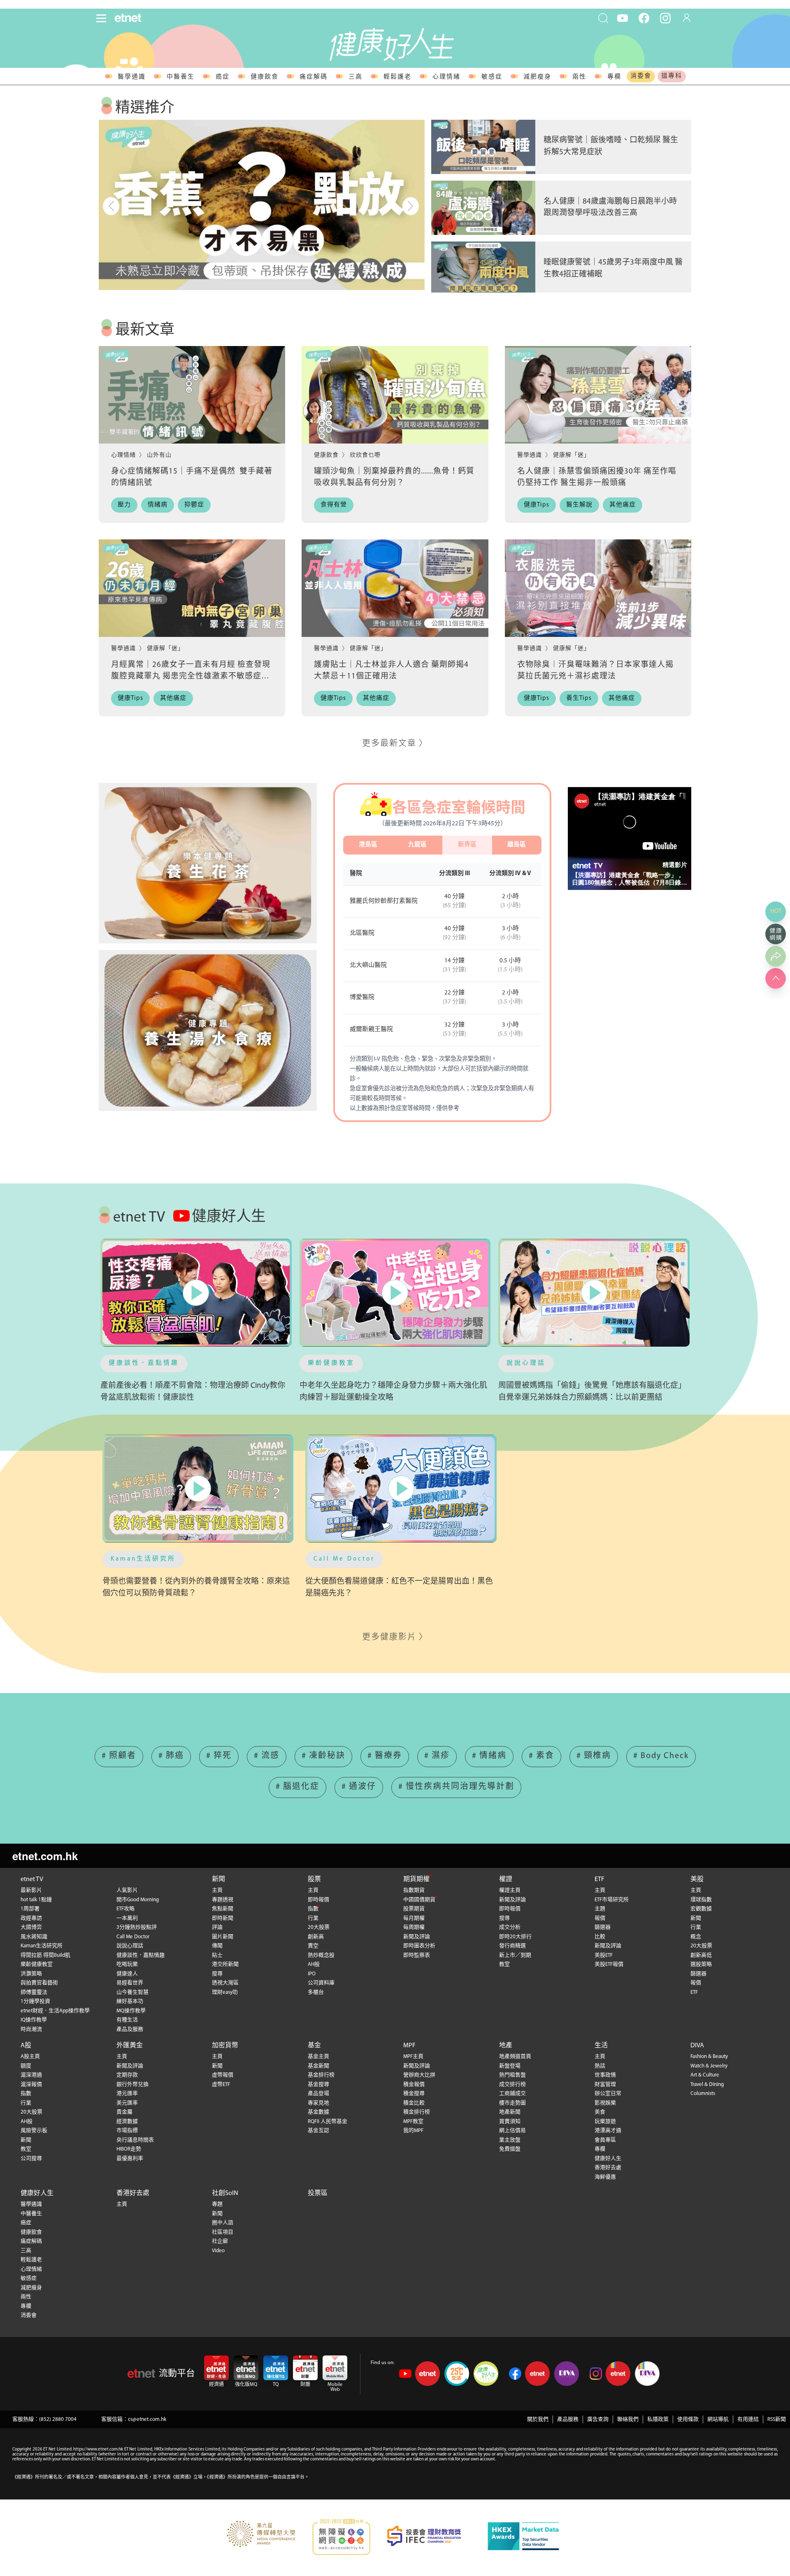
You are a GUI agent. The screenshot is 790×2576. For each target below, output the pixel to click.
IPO (312, 1974)
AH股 (314, 1964)
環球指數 (701, 1900)
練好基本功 (130, 2001)
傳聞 (217, 1946)
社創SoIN (225, 2193)
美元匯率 (127, 2103)
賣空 (313, 1946)
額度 (26, 2066)
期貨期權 (416, 1879)
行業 (313, 1918)
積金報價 (414, 2085)
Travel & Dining (707, 2085)
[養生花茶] (208, 863)
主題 (600, 1909)
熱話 (600, 2066)
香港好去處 (608, 2168)
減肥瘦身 (537, 77)
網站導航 (718, 2419)
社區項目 (223, 2232)
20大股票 (319, 1927)
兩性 (579, 77)
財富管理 (605, 2085)
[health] (392, 44)
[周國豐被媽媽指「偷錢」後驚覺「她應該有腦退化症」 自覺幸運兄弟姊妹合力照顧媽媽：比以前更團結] (594, 1293)
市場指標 (127, 2131)
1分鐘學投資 (35, 2001)
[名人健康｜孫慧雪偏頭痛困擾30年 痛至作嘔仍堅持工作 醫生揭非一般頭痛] (598, 395)
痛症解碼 (314, 77)
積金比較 (414, 2103)
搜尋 (217, 1974)
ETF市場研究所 (612, 1900)
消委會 (641, 76)
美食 (600, 2112)
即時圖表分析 (419, 1946)
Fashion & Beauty (709, 2057)
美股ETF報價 (609, 1964)
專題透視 (223, 1900)
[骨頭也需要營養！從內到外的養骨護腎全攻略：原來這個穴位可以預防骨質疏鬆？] (198, 1488)
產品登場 (318, 2094)
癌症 (223, 77)
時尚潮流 (31, 2029)
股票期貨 (414, 1909)
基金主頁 (318, 2057)
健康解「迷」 (572, 455)
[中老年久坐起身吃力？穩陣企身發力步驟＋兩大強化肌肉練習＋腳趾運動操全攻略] (395, 1293)
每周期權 (414, 1927)
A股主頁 (30, 2057)
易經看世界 (130, 1983)
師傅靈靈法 (34, 1992)
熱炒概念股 (321, 1955)
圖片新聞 (223, 1937)
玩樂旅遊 (605, 2122)
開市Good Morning (138, 1900)
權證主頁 (510, 1890)
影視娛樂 (605, 2103)
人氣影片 (127, 1890)
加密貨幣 (225, 2046)
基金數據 (318, 2112)
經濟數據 (127, 2122)
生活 (601, 2046)
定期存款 (127, 2075)
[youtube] (623, 18)
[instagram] (665, 18)
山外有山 (159, 455)
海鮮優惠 (605, 2177)
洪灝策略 (31, 1974)
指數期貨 (414, 1890)
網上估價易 (512, 2131)
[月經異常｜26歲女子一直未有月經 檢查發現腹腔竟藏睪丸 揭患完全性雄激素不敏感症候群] (192, 588)
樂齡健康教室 (331, 1363)
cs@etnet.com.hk (147, 2419)
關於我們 (538, 2419)
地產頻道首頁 (515, 2057)
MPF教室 (413, 2122)
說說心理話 (526, 1363)
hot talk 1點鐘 (36, 1900)
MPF (409, 2046)
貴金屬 (124, 2112)
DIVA (697, 2046)
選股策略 (701, 1964)
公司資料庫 (321, 1983)
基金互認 (318, 2131)
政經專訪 (31, 1918)
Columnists (703, 2094)
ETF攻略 (125, 1909)
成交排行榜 (512, 2085)
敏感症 (492, 77)
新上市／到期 (515, 1955)
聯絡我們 (628, 2419)
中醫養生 (181, 77)
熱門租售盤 (512, 2075)
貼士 (217, 1955)
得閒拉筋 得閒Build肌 (45, 1955)
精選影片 (675, 865)
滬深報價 (31, 2085)
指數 (313, 1909)
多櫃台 (316, 1992)
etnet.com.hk (45, 1856)
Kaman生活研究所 (143, 1559)
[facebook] (644, 18)
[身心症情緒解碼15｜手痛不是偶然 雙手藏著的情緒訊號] (192, 395)
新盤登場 (510, 2066)
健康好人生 (608, 2159)
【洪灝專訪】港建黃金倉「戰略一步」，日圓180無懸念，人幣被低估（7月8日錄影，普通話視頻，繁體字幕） (627, 879)
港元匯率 (127, 2094)
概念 (696, 1937)
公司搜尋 (31, 2159)
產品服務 (568, 2419)
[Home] (128, 18)
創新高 (316, 1937)
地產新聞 (510, 2112)
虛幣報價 (223, 2075)
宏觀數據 (701, 1909)
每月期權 (414, 1918)
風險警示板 (34, 2131)
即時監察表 (417, 1955)
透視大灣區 (225, 1983)
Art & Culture (705, 2075)
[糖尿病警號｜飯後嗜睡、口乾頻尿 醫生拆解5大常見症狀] (483, 147)
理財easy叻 (225, 1992)
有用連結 (748, 2419)
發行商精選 (512, 1946)
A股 (26, 2046)
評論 (217, 1927)
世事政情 (605, 2075)
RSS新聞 (777, 2419)
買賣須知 (510, 2122)
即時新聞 (223, 1918)
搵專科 (672, 76)
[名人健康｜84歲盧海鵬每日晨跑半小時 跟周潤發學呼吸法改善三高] (483, 208)
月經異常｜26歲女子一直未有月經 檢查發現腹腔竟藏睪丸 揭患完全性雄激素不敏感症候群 (191, 677)
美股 (697, 1879)
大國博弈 (31, 1927)
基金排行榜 (321, 2075)
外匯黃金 (130, 2046)
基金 (314, 2046)
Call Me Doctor (344, 1559)
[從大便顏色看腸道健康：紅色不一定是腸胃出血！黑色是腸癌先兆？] (401, 1488)
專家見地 (318, 2103)
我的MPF (413, 2131)
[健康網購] (776, 934)
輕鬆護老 (397, 77)
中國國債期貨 (419, 1900)
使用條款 (688, 2419)
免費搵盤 (510, 2149)
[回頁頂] (776, 978)
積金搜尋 (414, 2094)
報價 (600, 1918)
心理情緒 (446, 77)
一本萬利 (127, 1918)
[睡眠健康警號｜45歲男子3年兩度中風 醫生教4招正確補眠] (483, 269)
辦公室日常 (608, 2094)
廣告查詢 (598, 2419)
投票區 (318, 2193)
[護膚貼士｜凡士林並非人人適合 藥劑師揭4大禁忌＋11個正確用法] (395, 588)
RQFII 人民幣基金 (328, 2122)
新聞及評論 (417, 1937)
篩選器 (603, 1927)
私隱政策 (658, 2419)
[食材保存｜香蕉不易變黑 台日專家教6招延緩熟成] (262, 205)
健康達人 (127, 1974)
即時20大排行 (515, 1937)
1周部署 (30, 1909)
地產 (506, 2046)
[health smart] (208, 1030)
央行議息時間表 (135, 2140)
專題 (217, 2204)
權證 (506, 1879)
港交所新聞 (225, 1964)
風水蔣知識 (34, 1937)
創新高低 (701, 1955)
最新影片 (31, 1890)
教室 (504, 1964)
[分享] (776, 956)
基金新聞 (318, 2066)
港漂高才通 (608, 2131)
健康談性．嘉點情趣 (144, 1363)
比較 (600, 1937)
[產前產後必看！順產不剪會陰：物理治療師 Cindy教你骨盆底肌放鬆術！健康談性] (196, 1293)
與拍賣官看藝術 (39, 1983)
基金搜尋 (318, 2085)
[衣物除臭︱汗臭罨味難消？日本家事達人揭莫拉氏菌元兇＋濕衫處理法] (598, 588)
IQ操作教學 (34, 2020)
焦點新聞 (223, 1909)
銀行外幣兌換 (132, 2085)
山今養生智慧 (132, 1992)
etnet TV (32, 1879)
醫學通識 (132, 77)
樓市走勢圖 (512, 2103)
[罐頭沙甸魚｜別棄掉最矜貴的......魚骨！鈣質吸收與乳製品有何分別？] (395, 395)
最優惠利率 (130, 2159)
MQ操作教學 (131, 2011)
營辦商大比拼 (419, 2075)
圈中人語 (223, 2223)
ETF (599, 1879)
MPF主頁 (413, 2057)
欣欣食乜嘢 (365, 455)
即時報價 (318, 1900)
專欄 (614, 77)
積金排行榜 (417, 2112)
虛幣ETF (221, 2085)
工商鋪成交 (512, 2094)
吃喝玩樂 (127, 1964)
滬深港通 (31, 2075)
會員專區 (605, 2140)
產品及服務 (130, 2029)
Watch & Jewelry (709, 2066)
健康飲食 (265, 77)
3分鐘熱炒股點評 (137, 1927)
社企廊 (220, 2241)
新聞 (218, 1879)
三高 (355, 77)
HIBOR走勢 (129, 2149)
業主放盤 (510, 2140)
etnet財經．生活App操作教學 (55, 2011)
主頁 (217, 1890)
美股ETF (604, 1955)
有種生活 (127, 2020)
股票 (314, 1879)
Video (218, 2251)
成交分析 (510, 1927)
